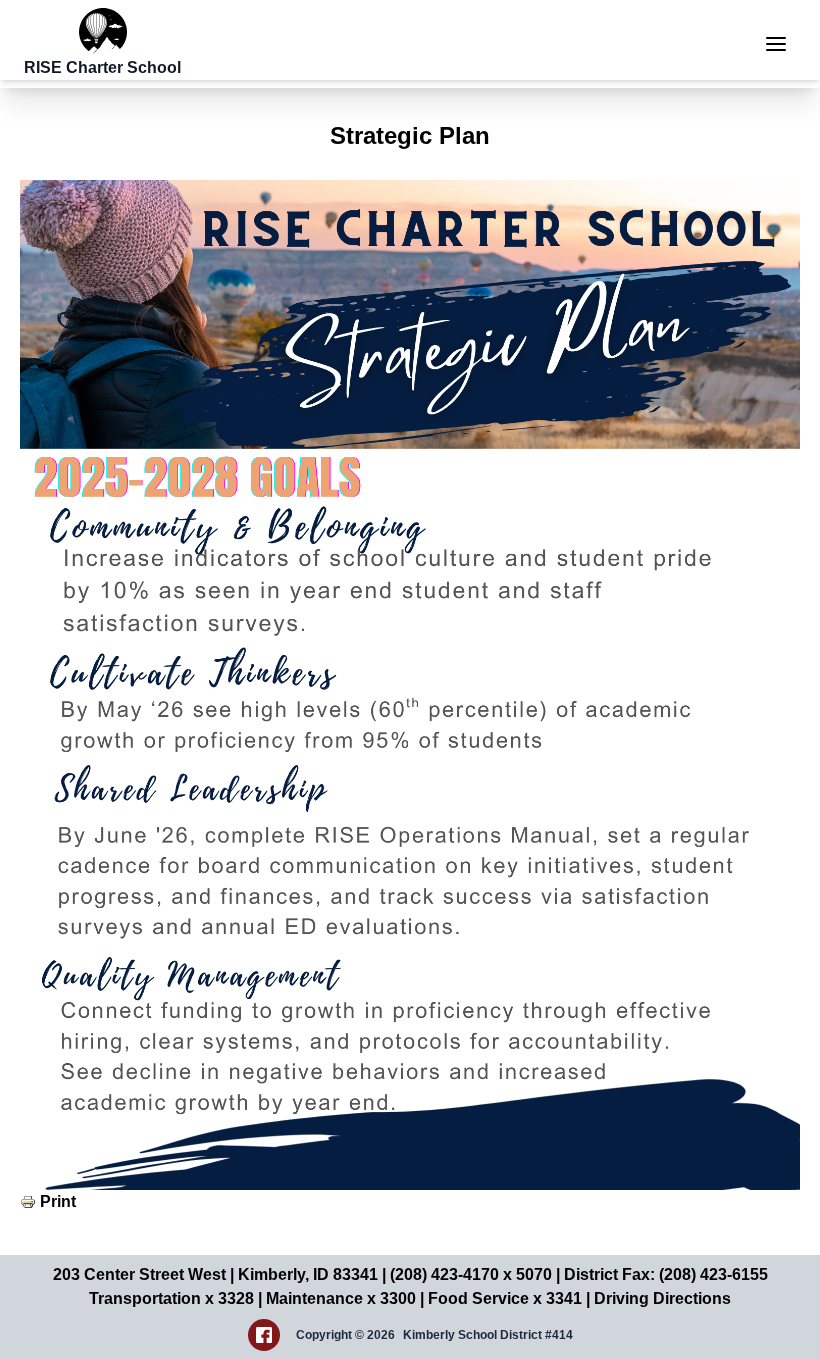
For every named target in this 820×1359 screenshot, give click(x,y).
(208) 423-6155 (713, 1274)
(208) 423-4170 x (453, 1274)
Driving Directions (662, 1298)
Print (58, 1201)
